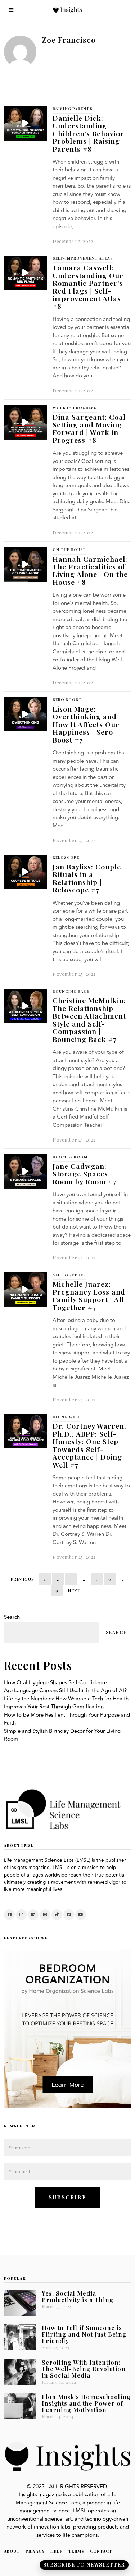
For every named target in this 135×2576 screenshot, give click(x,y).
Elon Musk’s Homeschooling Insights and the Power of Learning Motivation (86, 2403)
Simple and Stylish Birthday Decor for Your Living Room (62, 1735)
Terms (76, 2551)
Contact (101, 2551)
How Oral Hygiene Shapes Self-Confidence (55, 1683)
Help (57, 2551)
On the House (69, 550)
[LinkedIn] (33, 1915)
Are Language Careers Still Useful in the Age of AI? (65, 1691)
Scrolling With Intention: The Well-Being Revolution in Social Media (84, 2369)
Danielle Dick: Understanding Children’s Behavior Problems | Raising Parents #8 (88, 133)
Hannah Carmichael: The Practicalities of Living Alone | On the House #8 (90, 570)
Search (12, 1617)
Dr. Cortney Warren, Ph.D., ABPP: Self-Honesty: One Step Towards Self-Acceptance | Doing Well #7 (89, 1445)
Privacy (35, 2551)
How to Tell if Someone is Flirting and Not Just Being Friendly (84, 2334)
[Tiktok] (57, 1915)
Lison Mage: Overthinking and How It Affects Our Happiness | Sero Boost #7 (86, 724)
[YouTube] (81, 1915)
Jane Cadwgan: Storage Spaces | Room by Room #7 (84, 1174)
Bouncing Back (71, 991)
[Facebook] (9, 1915)
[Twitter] (69, 1915)
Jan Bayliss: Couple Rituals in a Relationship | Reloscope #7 (87, 878)
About (12, 2551)
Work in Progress (75, 408)
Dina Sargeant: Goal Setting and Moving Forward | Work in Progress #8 (89, 428)
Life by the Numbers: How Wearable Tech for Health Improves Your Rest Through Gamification (66, 1703)
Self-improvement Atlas (83, 258)
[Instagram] (21, 1915)
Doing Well (66, 1417)
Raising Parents (73, 109)
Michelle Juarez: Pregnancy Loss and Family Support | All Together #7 (89, 1295)
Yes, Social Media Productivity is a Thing (78, 2296)
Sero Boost (67, 699)
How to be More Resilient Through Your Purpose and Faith (67, 1719)
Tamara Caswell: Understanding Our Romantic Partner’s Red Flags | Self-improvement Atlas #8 (88, 287)
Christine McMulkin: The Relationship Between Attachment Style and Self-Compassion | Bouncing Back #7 (89, 1020)
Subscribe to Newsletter (84, 2565)
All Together (69, 1275)
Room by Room (70, 1157)
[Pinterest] (45, 1915)
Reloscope (66, 857)
